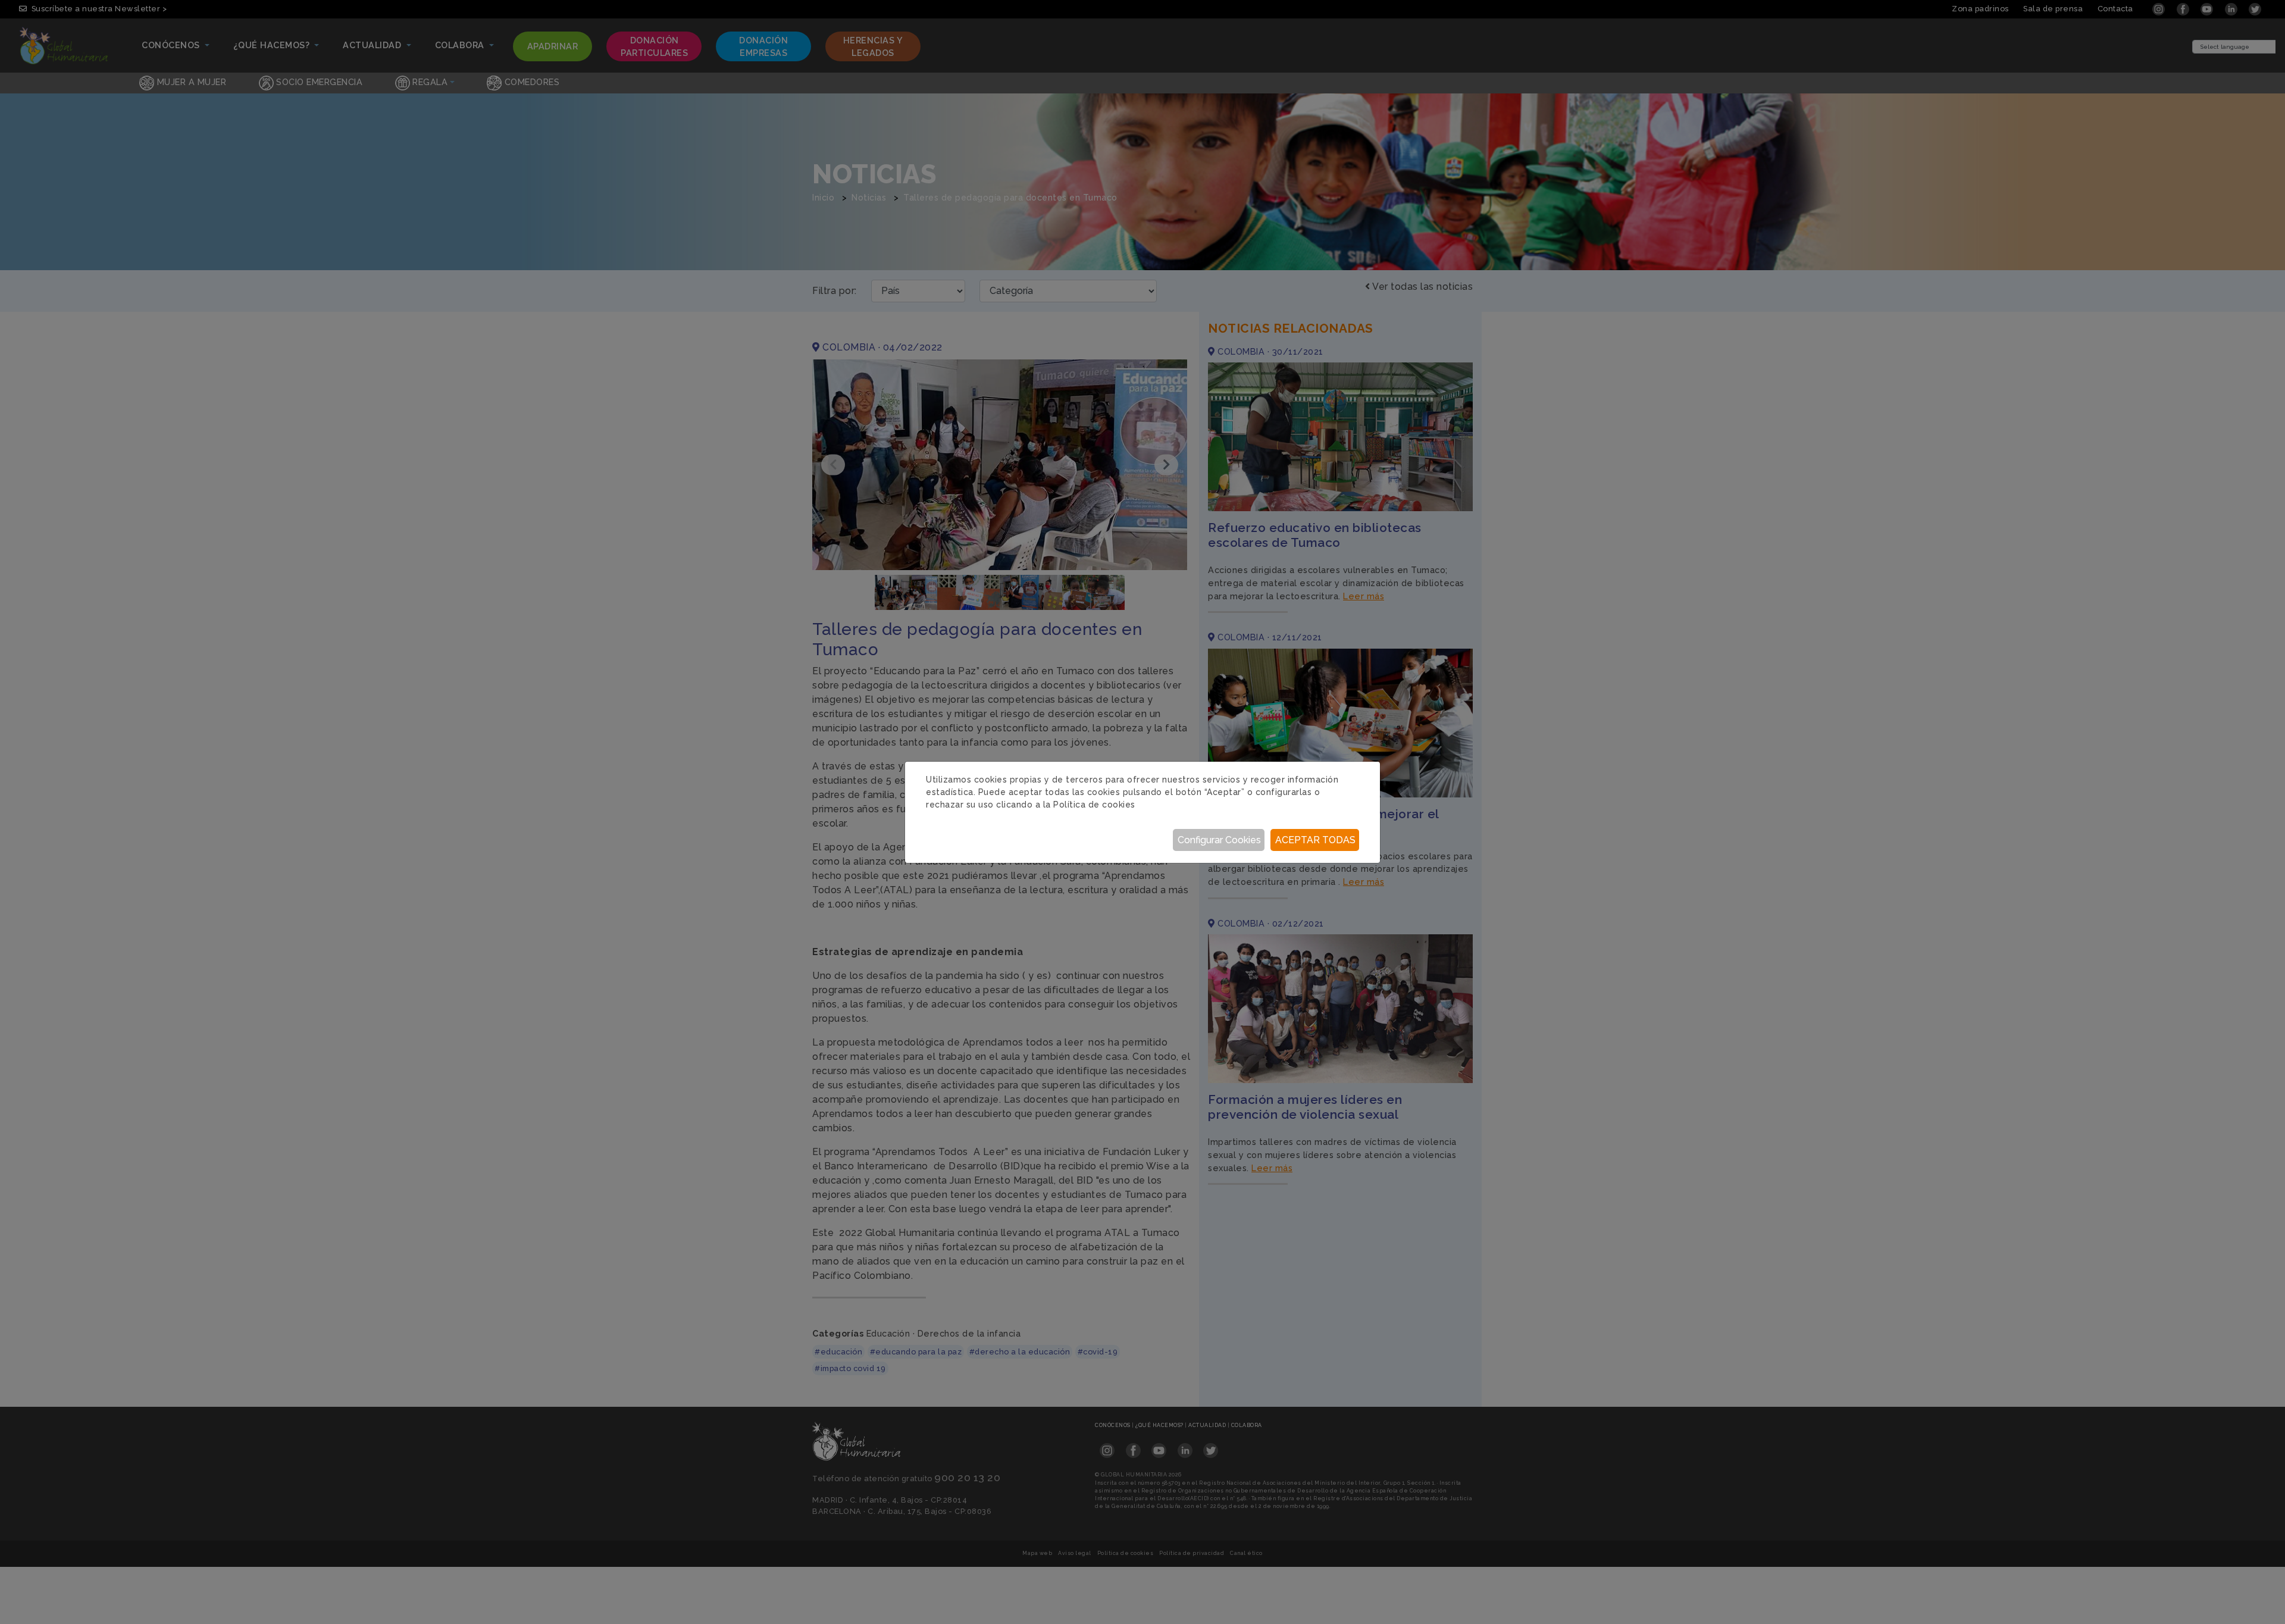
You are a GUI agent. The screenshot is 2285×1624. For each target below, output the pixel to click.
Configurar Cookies (1219, 840)
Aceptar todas (1315, 840)
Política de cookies (1094, 805)
